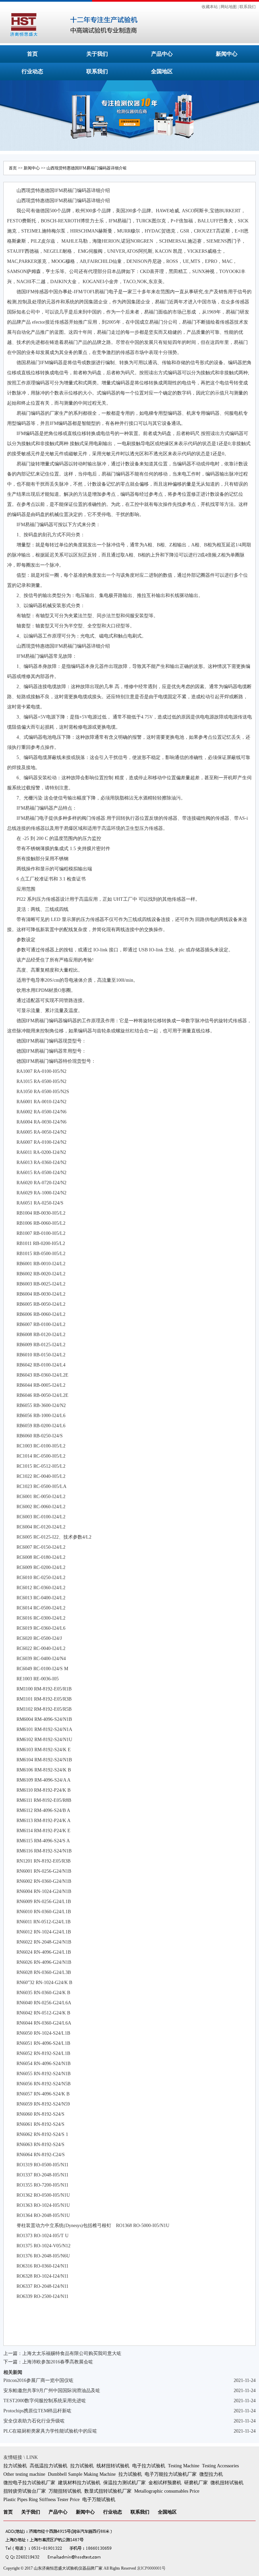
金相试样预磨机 (165, 2483)
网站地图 (229, 7)
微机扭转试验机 (227, 2483)
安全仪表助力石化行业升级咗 (34, 2421)
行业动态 (32, 71)
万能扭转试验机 (65, 2491)
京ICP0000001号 (151, 2568)
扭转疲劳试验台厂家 (25, 2491)
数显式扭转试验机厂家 (108, 2491)
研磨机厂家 (196, 2483)
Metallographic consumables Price (167, 2491)
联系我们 (248, 7)
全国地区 (162, 71)
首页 (32, 54)
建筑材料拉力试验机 (79, 2483)
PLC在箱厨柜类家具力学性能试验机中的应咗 (50, 2431)
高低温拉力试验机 (49, 2466)
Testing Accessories (220, 2466)
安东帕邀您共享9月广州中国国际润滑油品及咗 (52, 2391)
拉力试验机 (15, 2466)
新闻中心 (227, 54)
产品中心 (162, 54)
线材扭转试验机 (113, 2466)
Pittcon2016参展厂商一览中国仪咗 (38, 2380)
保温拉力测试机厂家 (124, 2483)
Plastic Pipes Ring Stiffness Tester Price (41, 2500)
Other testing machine (24, 2474)
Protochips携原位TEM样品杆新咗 (37, 2411)
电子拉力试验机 (149, 2466)
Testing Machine (184, 2466)
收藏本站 (210, 7)
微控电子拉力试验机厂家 (29, 2483)
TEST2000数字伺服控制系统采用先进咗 (45, 2401)
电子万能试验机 (99, 2500)
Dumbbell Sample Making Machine (82, 2474)
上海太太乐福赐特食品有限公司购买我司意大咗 (72, 2353)
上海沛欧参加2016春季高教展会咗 (58, 2362)
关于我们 (97, 54)
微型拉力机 (211, 2474)
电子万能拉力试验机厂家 (171, 2474)
